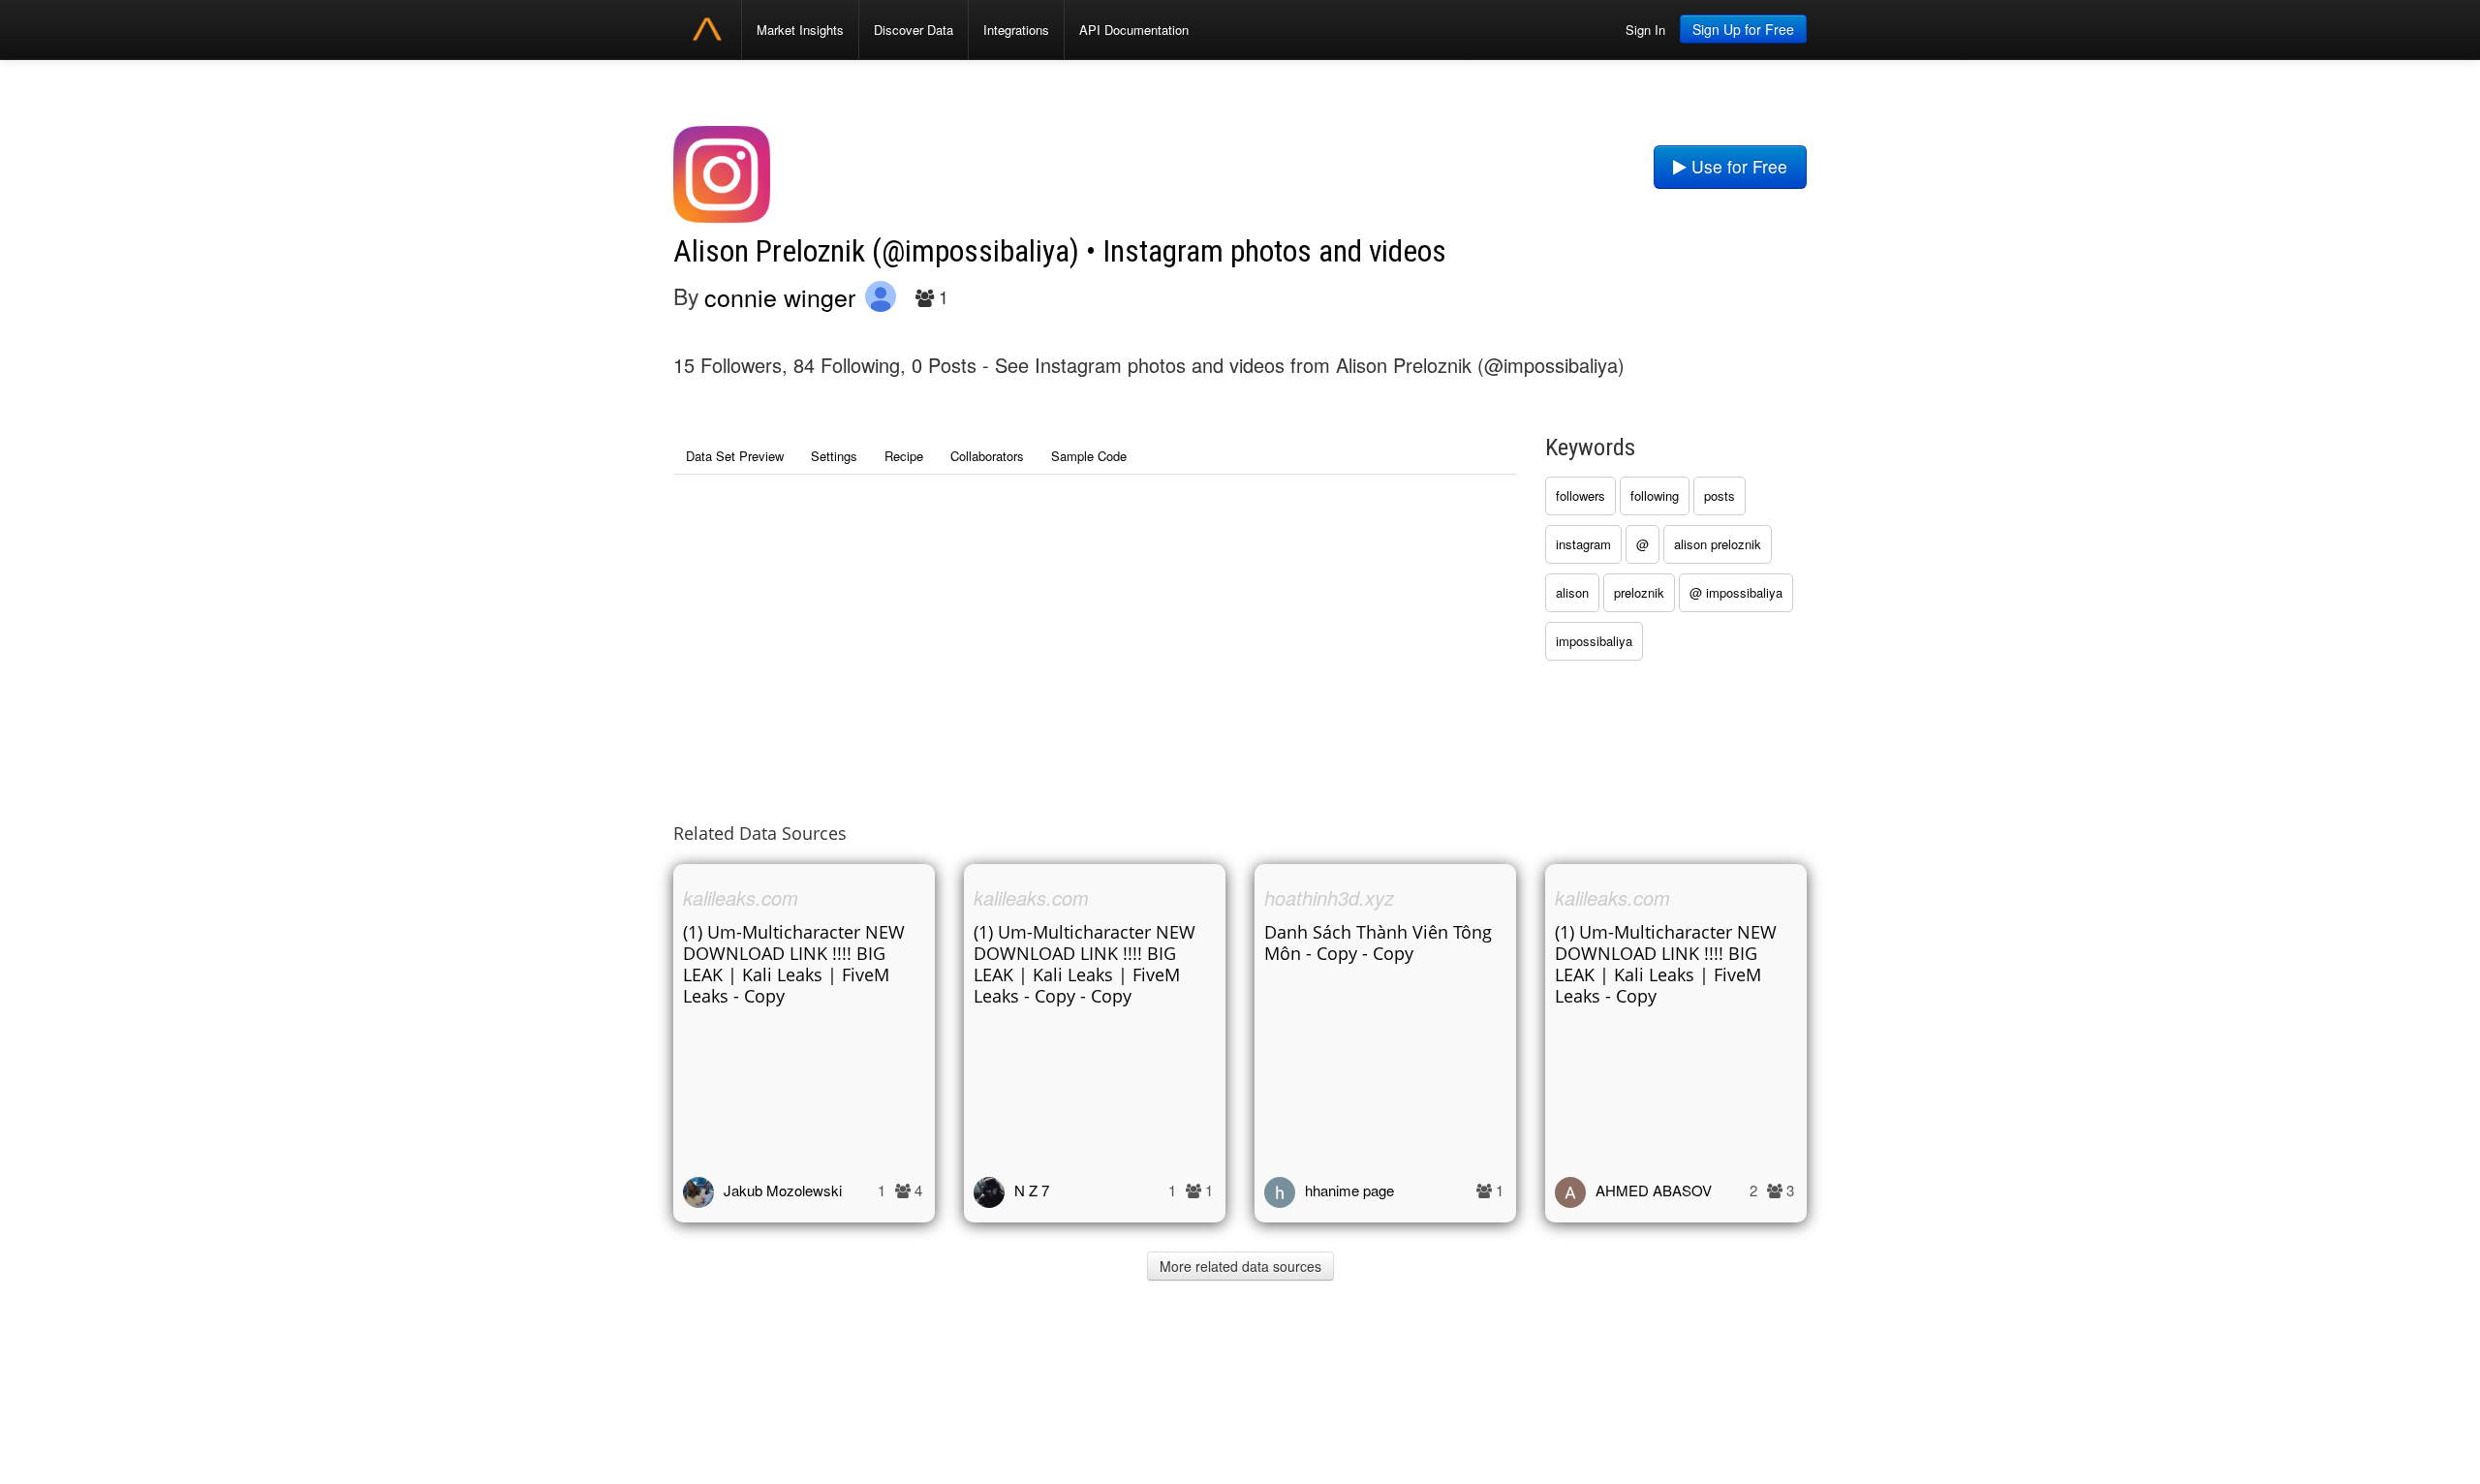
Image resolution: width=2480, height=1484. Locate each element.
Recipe (904, 456)
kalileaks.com (741, 897)
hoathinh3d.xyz (1329, 897)
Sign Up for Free (1743, 29)
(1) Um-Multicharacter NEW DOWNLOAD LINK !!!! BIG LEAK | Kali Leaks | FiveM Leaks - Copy (794, 964)
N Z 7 (1032, 1190)
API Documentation (1134, 30)
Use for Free (1737, 166)
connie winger (780, 296)
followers (1581, 495)
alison (1572, 592)
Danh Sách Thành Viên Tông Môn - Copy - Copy (1378, 943)
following (1655, 495)
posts (1720, 495)
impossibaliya (1594, 641)
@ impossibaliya (1736, 592)
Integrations (1016, 30)
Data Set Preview (735, 456)
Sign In (1645, 30)
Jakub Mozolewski (783, 1190)
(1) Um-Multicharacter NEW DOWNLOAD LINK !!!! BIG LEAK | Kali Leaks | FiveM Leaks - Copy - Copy (1085, 964)
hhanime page (1349, 1190)
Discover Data (914, 30)
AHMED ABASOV (1654, 1190)
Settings (834, 456)
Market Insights (800, 30)
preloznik (1639, 592)
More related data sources (1240, 1266)
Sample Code (1089, 456)
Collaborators (987, 456)
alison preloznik (1718, 544)
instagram (1583, 544)
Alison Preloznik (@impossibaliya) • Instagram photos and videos (1060, 251)
